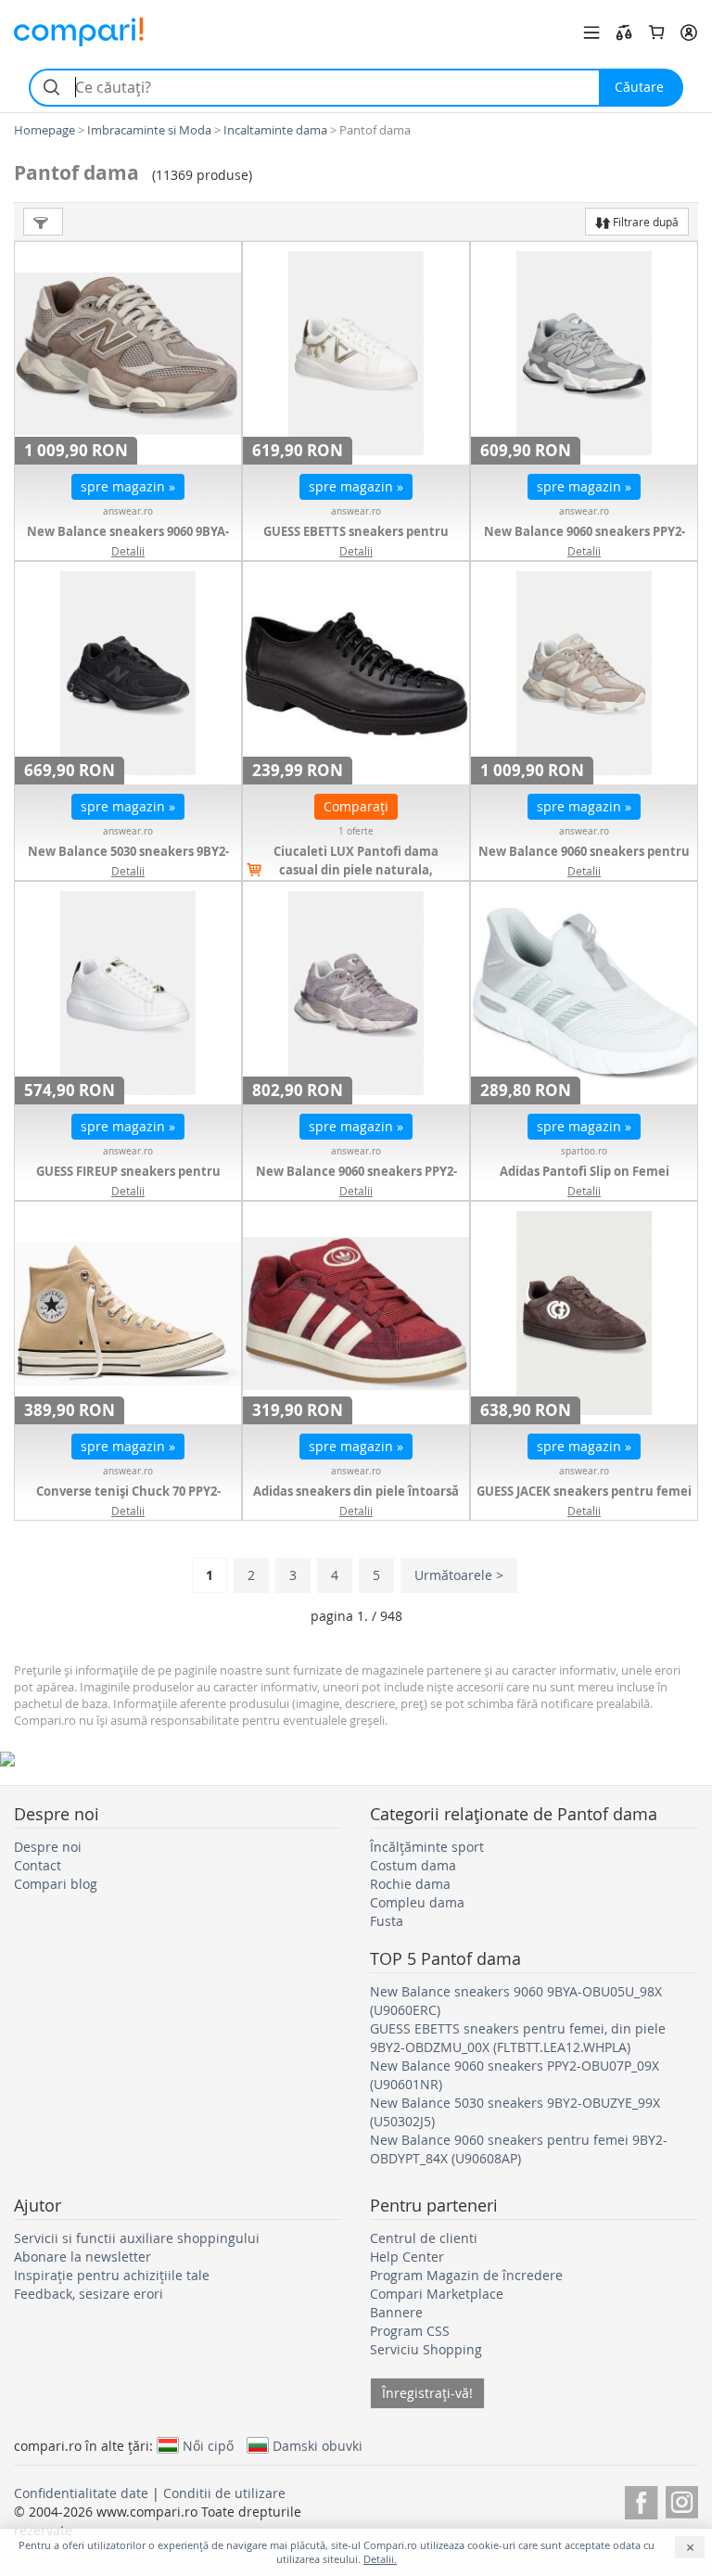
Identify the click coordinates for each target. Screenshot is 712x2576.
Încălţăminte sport (427, 1847)
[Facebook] (641, 2499)
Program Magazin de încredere (466, 2275)
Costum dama (413, 1865)
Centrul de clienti (424, 2238)
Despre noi (48, 1847)
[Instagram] (682, 2499)
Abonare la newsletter (83, 2257)
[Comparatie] (624, 32)
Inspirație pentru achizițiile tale (112, 2275)
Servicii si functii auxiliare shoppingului (137, 2238)
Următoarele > (459, 1575)
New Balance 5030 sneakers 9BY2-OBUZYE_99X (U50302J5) (128, 861)
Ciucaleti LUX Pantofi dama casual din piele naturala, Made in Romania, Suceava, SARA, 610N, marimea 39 (356, 879)
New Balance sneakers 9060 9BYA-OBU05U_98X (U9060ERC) (128, 541)
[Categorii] (591, 32)
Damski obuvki (318, 2445)
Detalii (128, 551)
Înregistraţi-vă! (427, 2393)
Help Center (407, 2257)
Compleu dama (417, 1902)
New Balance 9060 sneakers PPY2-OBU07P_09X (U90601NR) (585, 541)
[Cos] (656, 32)
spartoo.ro (584, 1151)
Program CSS (410, 2331)
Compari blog (56, 1884)
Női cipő (208, 2445)
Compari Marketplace (437, 2294)
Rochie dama (410, 1884)
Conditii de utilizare (224, 2493)
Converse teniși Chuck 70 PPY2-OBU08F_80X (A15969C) (128, 1500)
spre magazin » (128, 486)
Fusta (387, 1921)
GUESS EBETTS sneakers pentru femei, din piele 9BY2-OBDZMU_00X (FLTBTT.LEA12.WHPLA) (518, 2038)
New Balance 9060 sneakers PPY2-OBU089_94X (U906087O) (356, 1180)
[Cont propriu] (689, 32)
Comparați (356, 806)
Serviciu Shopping (426, 2349)
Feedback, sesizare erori (89, 2294)
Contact (38, 1865)
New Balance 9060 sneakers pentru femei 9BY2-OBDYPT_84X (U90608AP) (584, 861)
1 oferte (356, 831)
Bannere (396, 2312)
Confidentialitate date (81, 2493)
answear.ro (128, 511)
